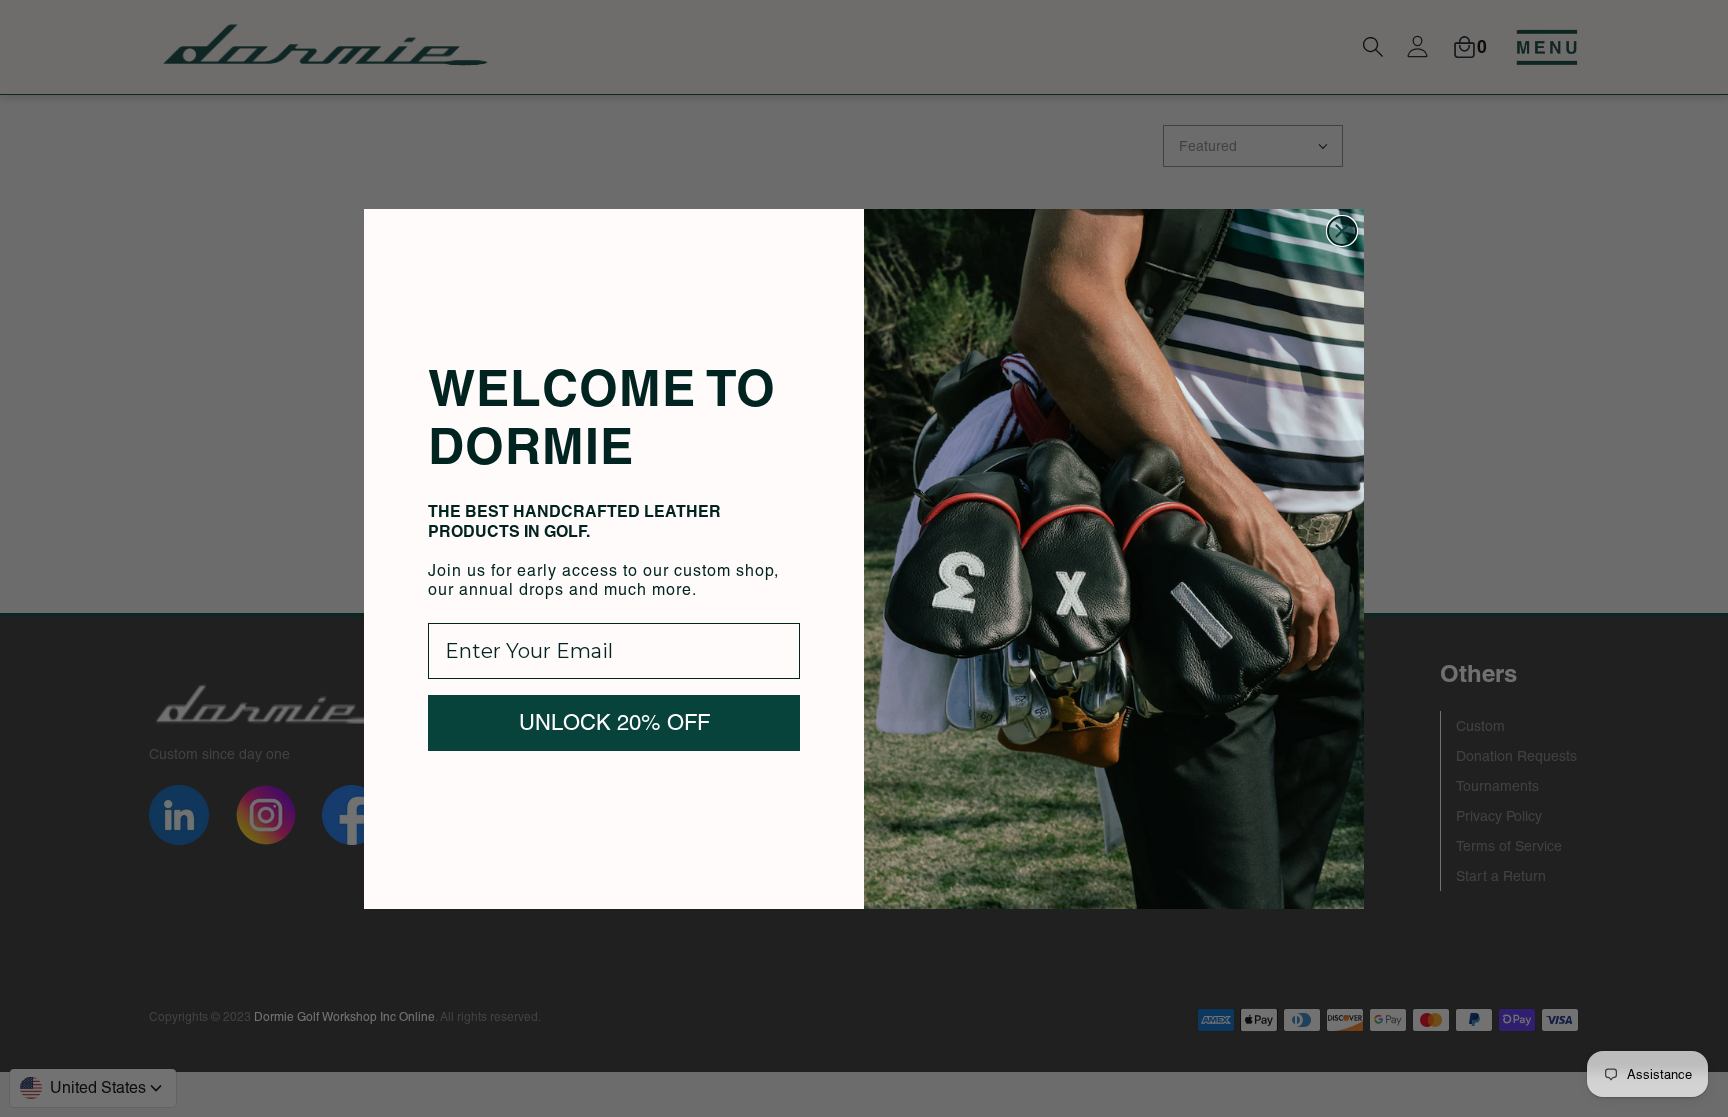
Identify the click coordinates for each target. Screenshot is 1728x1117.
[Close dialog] (1342, 231)
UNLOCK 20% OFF (614, 722)
